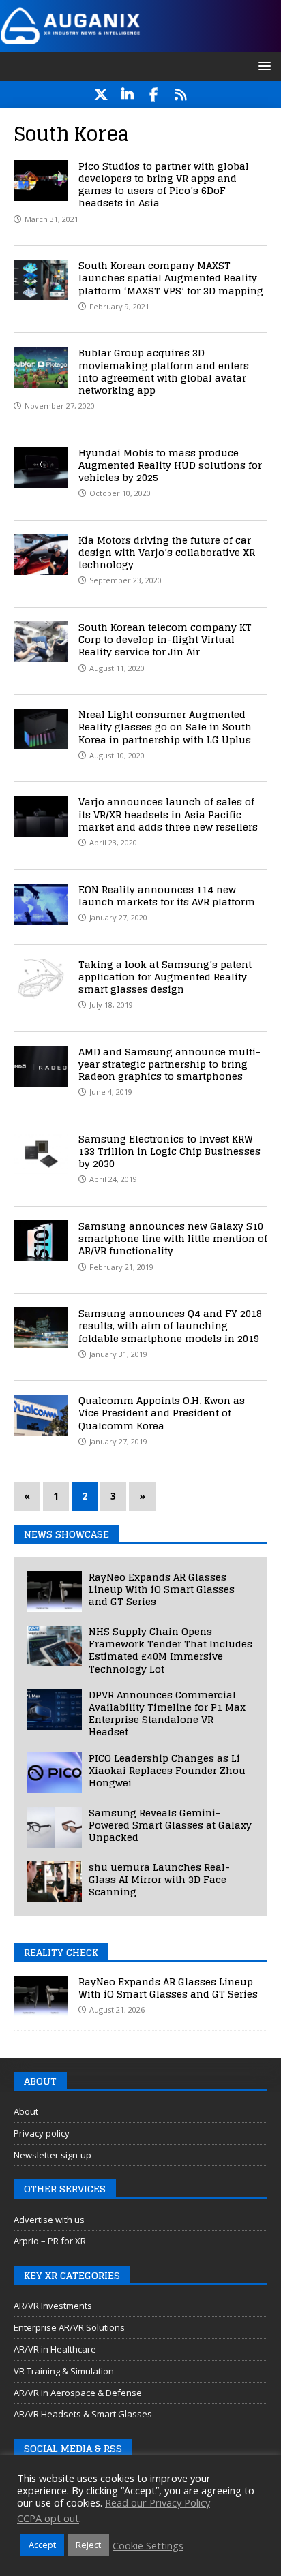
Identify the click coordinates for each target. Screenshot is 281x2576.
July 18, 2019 (111, 1005)
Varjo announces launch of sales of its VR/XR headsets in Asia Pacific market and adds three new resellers (168, 814)
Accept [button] (42, 2545)
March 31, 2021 (51, 219)
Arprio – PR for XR (50, 2241)
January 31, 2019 (118, 1354)
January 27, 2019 (118, 1441)
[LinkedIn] (127, 95)
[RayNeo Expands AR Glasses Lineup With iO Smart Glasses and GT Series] (55, 1592)
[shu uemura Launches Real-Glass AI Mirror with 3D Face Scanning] (55, 1882)
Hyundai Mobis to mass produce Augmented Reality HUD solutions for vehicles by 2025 (170, 465)
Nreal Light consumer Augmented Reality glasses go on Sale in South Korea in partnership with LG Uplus (165, 727)
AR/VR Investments (53, 2306)
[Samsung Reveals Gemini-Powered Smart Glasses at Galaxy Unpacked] (55, 1827)
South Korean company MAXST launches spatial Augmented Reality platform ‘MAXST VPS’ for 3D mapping (171, 278)
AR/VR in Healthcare (55, 2349)
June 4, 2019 (111, 1092)
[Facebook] (154, 95)
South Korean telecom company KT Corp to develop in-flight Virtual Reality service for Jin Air (165, 639)
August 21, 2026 (117, 2009)
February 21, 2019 (121, 1267)
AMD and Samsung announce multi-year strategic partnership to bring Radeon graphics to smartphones (169, 1064)
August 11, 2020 (117, 668)
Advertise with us (49, 2220)
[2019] (41, 979)
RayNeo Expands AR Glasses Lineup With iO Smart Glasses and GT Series (162, 1589)
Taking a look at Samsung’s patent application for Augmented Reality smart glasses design (165, 977)
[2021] (41, 181)
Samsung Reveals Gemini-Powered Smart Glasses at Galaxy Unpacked (170, 1825)
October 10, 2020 (120, 493)
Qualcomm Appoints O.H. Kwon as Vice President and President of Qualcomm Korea (162, 1413)
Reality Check (61, 1952)
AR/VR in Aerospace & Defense (78, 2393)
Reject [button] (88, 2545)
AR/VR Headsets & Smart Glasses (83, 2414)
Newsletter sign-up (53, 2155)
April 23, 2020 (113, 842)
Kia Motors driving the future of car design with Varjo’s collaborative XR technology (167, 552)
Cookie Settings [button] (148, 2545)
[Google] (180, 95)
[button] (262, 66)
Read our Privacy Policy (158, 2502)
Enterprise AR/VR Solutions (69, 2327)
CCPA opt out (48, 2518)
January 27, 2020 (118, 917)
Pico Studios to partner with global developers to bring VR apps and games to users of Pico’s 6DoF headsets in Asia (164, 185)
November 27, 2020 (60, 406)
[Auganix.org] (140, 43)
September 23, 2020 (125, 580)
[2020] (41, 367)
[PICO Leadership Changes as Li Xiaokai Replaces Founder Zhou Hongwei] (55, 1773)
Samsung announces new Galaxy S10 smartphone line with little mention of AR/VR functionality (173, 1238)
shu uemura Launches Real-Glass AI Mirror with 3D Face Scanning (159, 1879)
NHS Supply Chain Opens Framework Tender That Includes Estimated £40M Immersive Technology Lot (171, 1650)
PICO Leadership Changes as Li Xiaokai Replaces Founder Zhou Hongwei (167, 1770)
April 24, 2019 (113, 1179)
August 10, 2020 (117, 755)
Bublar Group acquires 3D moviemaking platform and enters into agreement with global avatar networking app (164, 371)
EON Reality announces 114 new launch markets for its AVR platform (167, 896)
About (26, 2111)
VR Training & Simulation (64, 2371)
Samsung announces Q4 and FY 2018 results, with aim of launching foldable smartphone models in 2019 (170, 1325)
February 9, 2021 (119, 306)
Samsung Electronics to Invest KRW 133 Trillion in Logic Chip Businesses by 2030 (169, 1151)
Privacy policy (42, 2133)
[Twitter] (101, 95)
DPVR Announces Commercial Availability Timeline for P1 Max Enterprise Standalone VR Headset (167, 1713)
